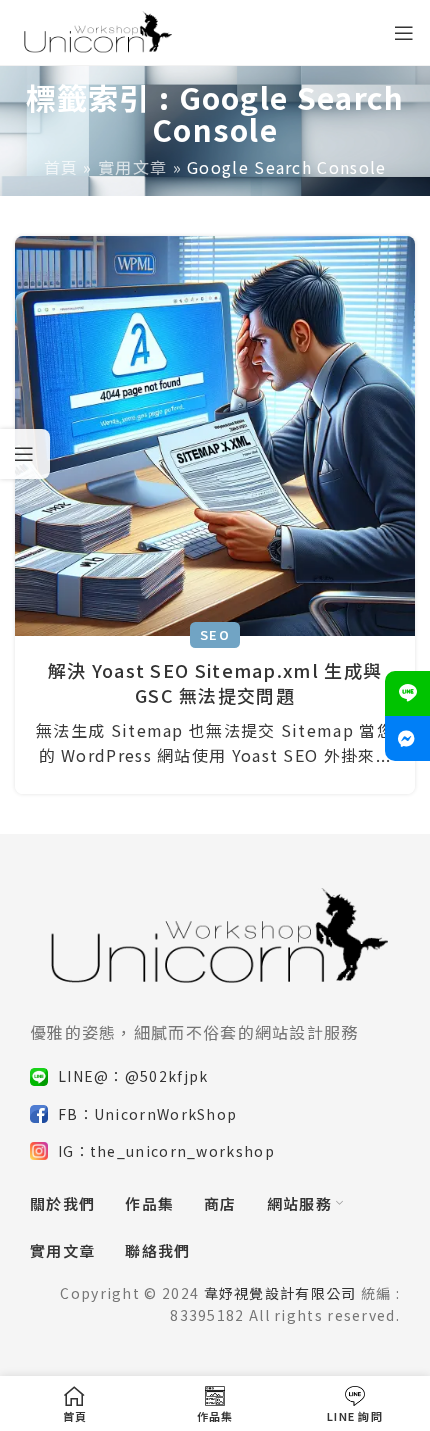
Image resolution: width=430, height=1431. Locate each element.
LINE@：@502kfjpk (133, 1076)
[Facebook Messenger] (407, 738)
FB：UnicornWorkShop (147, 1114)
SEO (215, 634)
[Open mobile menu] (404, 33)
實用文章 (132, 167)
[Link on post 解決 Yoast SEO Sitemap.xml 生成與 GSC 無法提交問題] (215, 436)
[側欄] (25, 454)
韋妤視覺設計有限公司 (280, 1293)
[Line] (407, 693)
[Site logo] (96, 30)
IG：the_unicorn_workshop (166, 1151)
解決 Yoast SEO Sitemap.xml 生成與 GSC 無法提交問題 (215, 682)
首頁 (61, 167)
